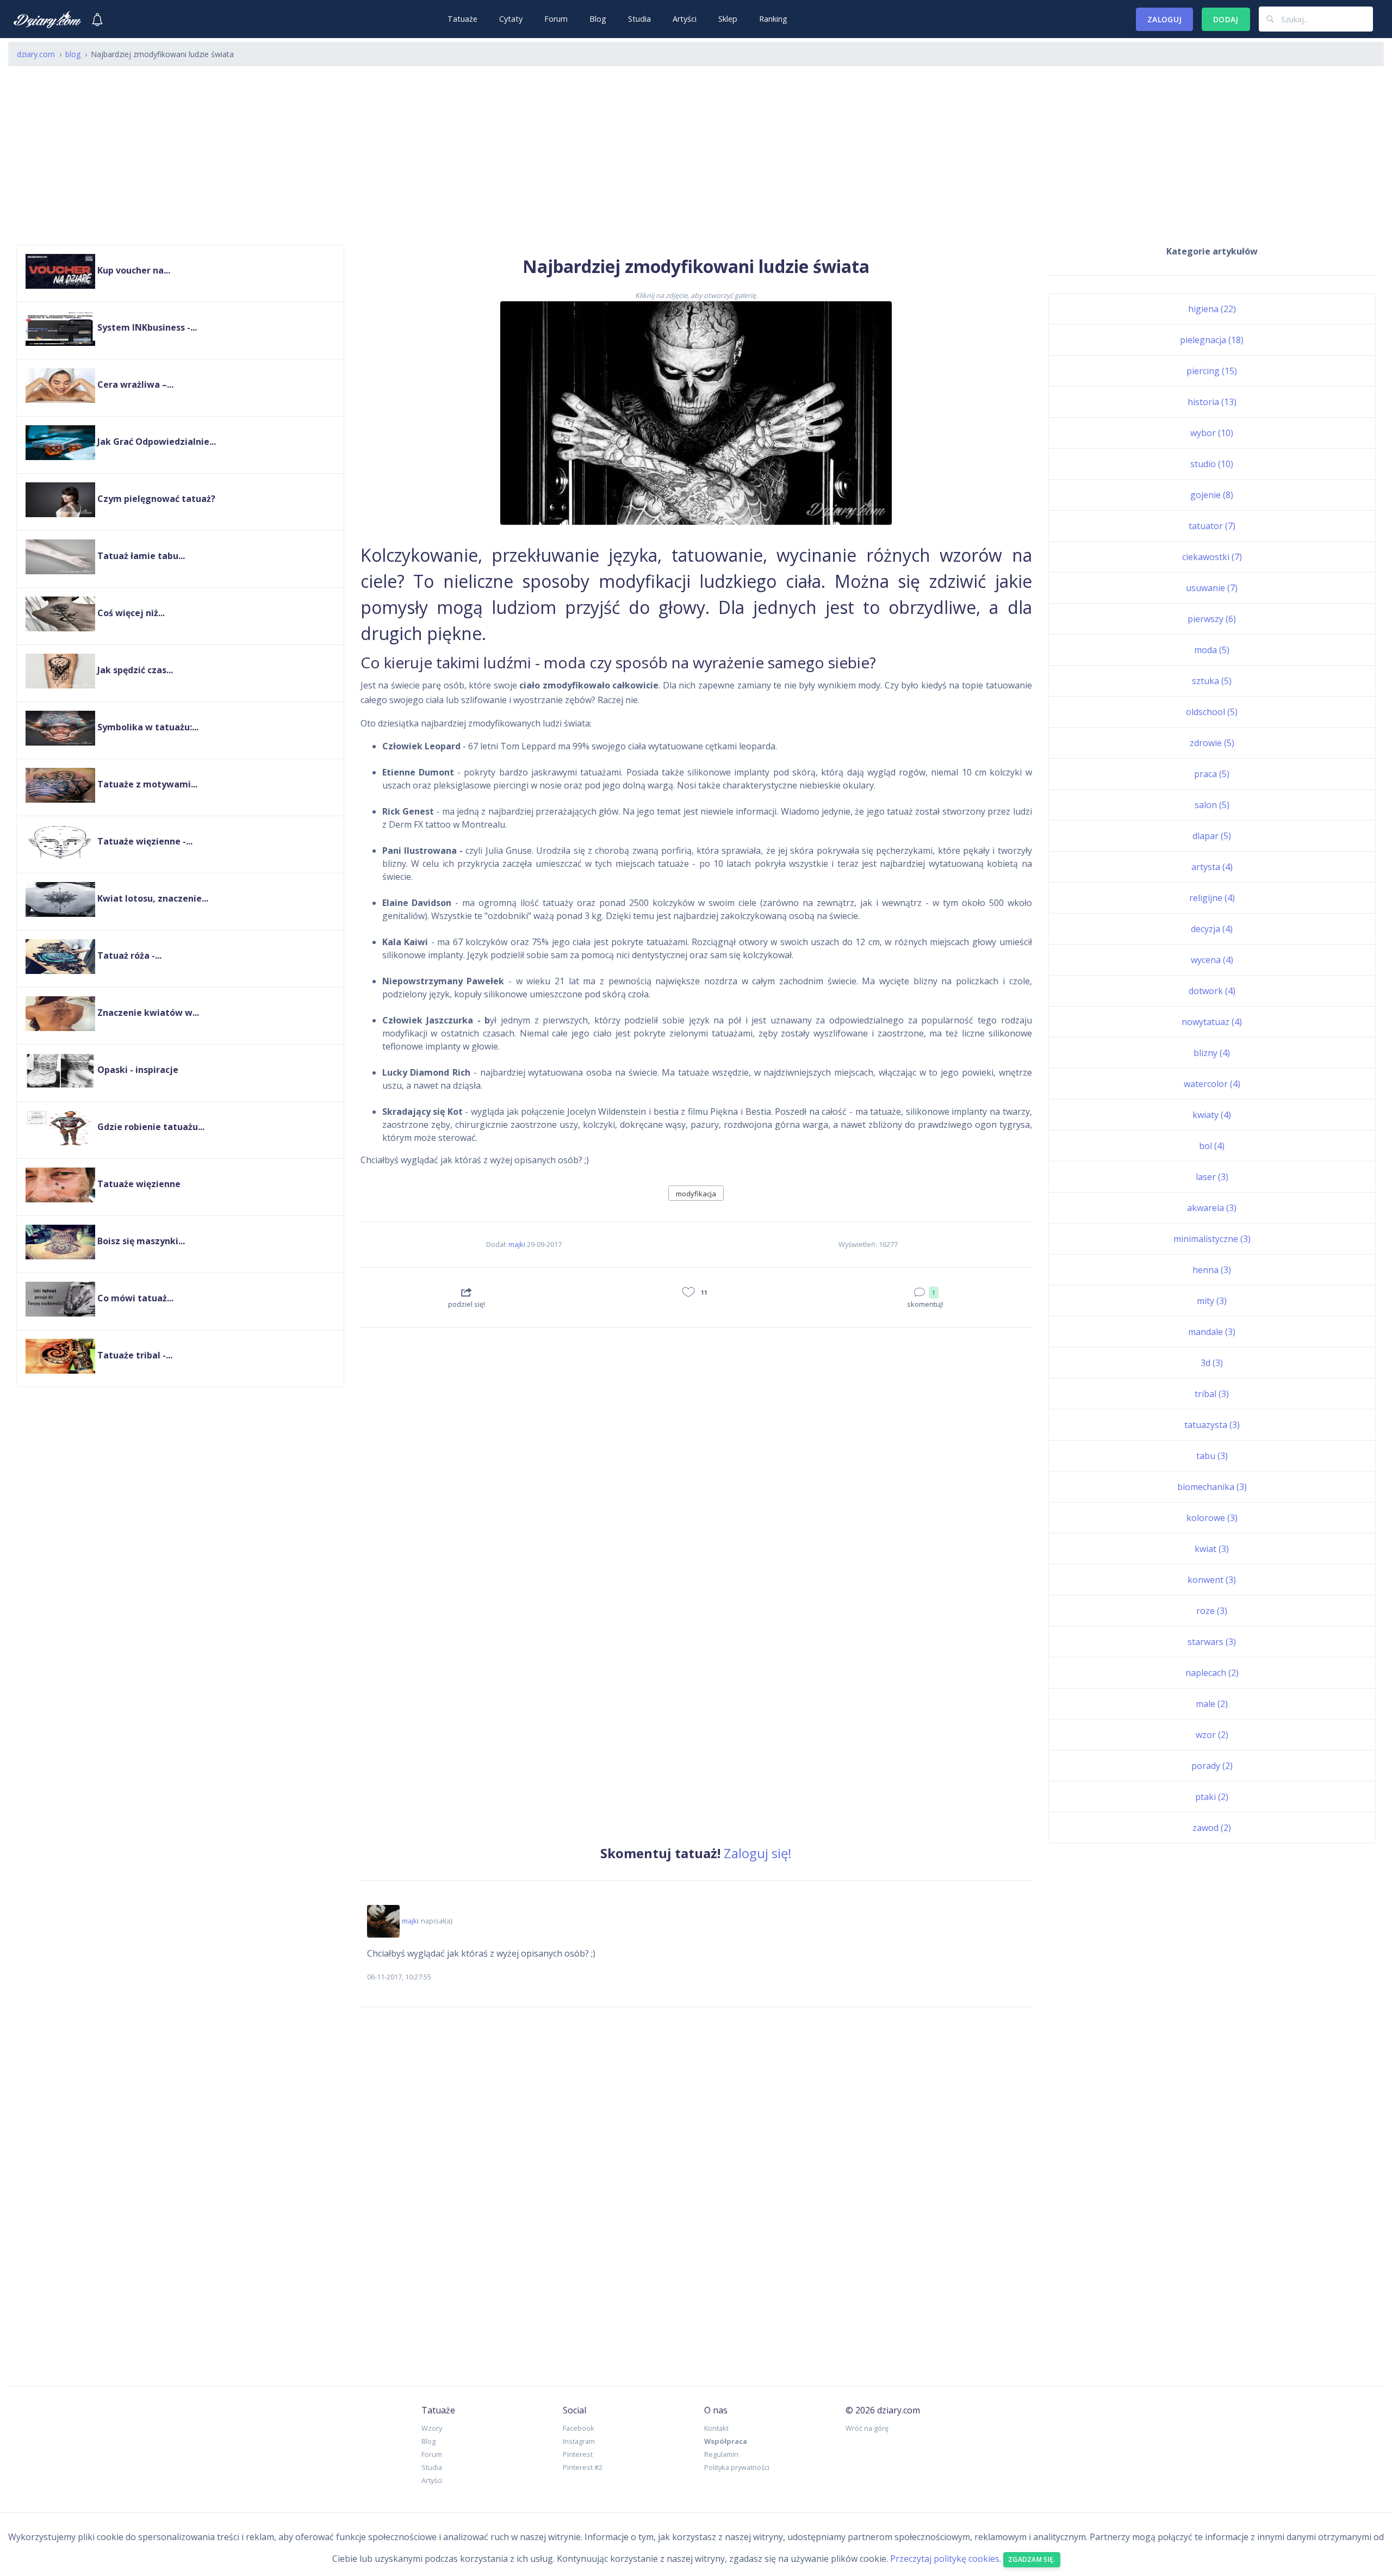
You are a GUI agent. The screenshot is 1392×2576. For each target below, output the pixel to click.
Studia (639, 19)
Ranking (773, 19)
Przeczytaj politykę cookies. (946, 2559)
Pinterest (578, 2454)
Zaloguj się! (758, 1853)
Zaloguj (1164, 19)
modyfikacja (696, 1194)
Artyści (685, 19)
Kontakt (716, 2428)
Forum (556, 19)
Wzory (432, 2428)
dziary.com (36, 54)
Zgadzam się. (1032, 2559)
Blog (598, 19)
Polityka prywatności (737, 2467)
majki (517, 1244)
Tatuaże (462, 19)
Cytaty (511, 19)
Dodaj (1226, 19)
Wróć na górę (867, 2428)
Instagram (579, 2441)
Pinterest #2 (583, 2467)
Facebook (579, 2428)
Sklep (728, 19)
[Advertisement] (696, 160)
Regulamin (721, 2454)
